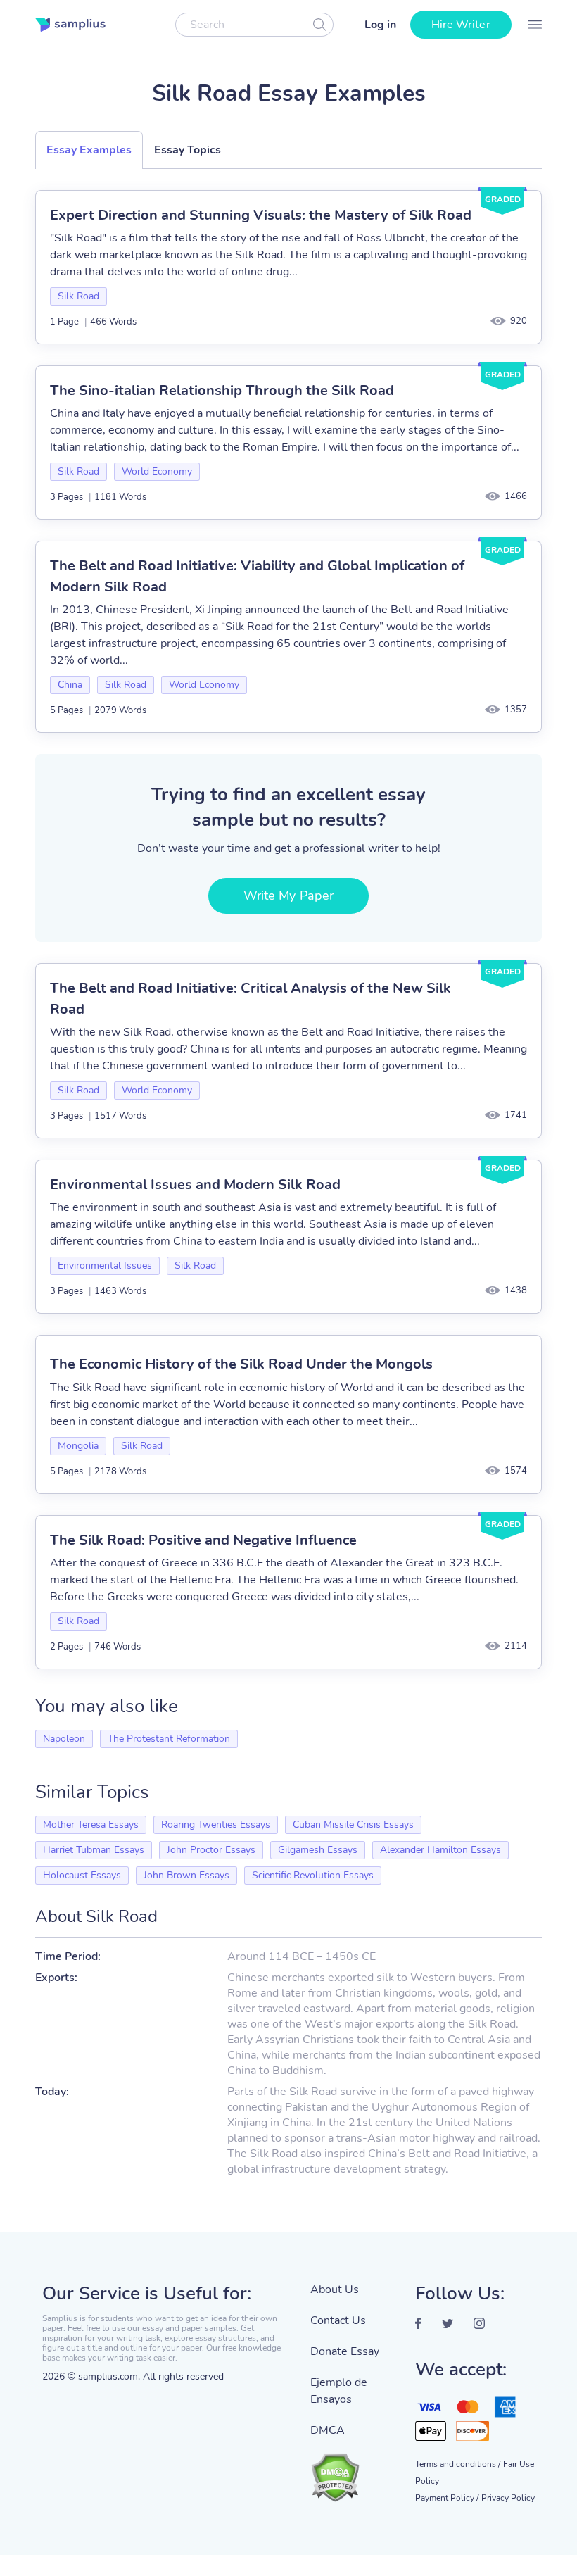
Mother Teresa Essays (91, 1824)
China (70, 685)
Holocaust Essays (82, 1875)
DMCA (328, 2430)
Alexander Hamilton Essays (440, 1850)
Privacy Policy (508, 2498)
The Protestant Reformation (169, 1739)
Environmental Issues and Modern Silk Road (195, 1185)
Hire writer (461, 25)
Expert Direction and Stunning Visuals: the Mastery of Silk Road (261, 215)
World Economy (157, 471)
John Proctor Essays (211, 1850)
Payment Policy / (447, 2498)
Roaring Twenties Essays (216, 1824)
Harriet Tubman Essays (94, 1850)
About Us (335, 2289)
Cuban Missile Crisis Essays (353, 1824)
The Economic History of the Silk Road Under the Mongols (241, 1364)
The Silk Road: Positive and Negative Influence (203, 1540)
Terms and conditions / (458, 2464)
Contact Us (338, 2320)
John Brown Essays (186, 1875)
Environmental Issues (105, 1265)
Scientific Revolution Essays (313, 1875)
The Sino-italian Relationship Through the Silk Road (222, 390)
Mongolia (78, 1446)
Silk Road (78, 296)
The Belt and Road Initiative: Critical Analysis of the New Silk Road (251, 999)
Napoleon (64, 1739)
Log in (380, 25)
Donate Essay (345, 2351)
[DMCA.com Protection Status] (352, 2470)
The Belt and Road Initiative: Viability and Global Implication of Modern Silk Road (257, 576)
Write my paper (288, 896)
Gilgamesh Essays (318, 1850)
